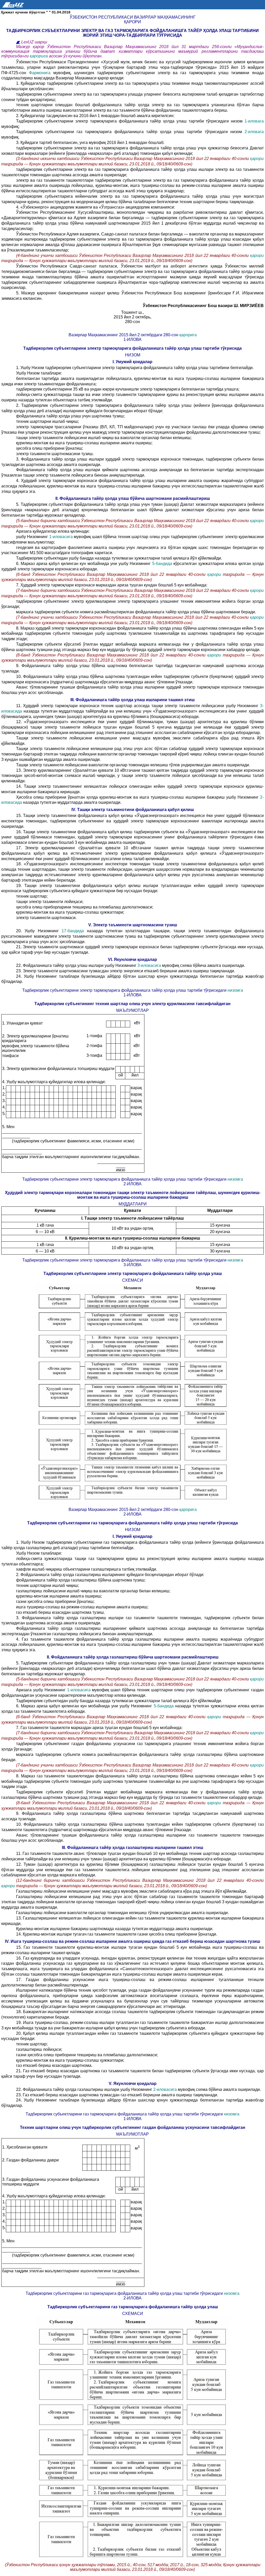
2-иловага (254, 132)
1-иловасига (62, 537)
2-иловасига (165, 2089)
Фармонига (41, 73)
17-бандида (74, 931)
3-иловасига (150, 965)
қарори (257, 159)
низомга (235, 990)
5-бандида (163, 564)
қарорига (39, 56)
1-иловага (254, 121)
